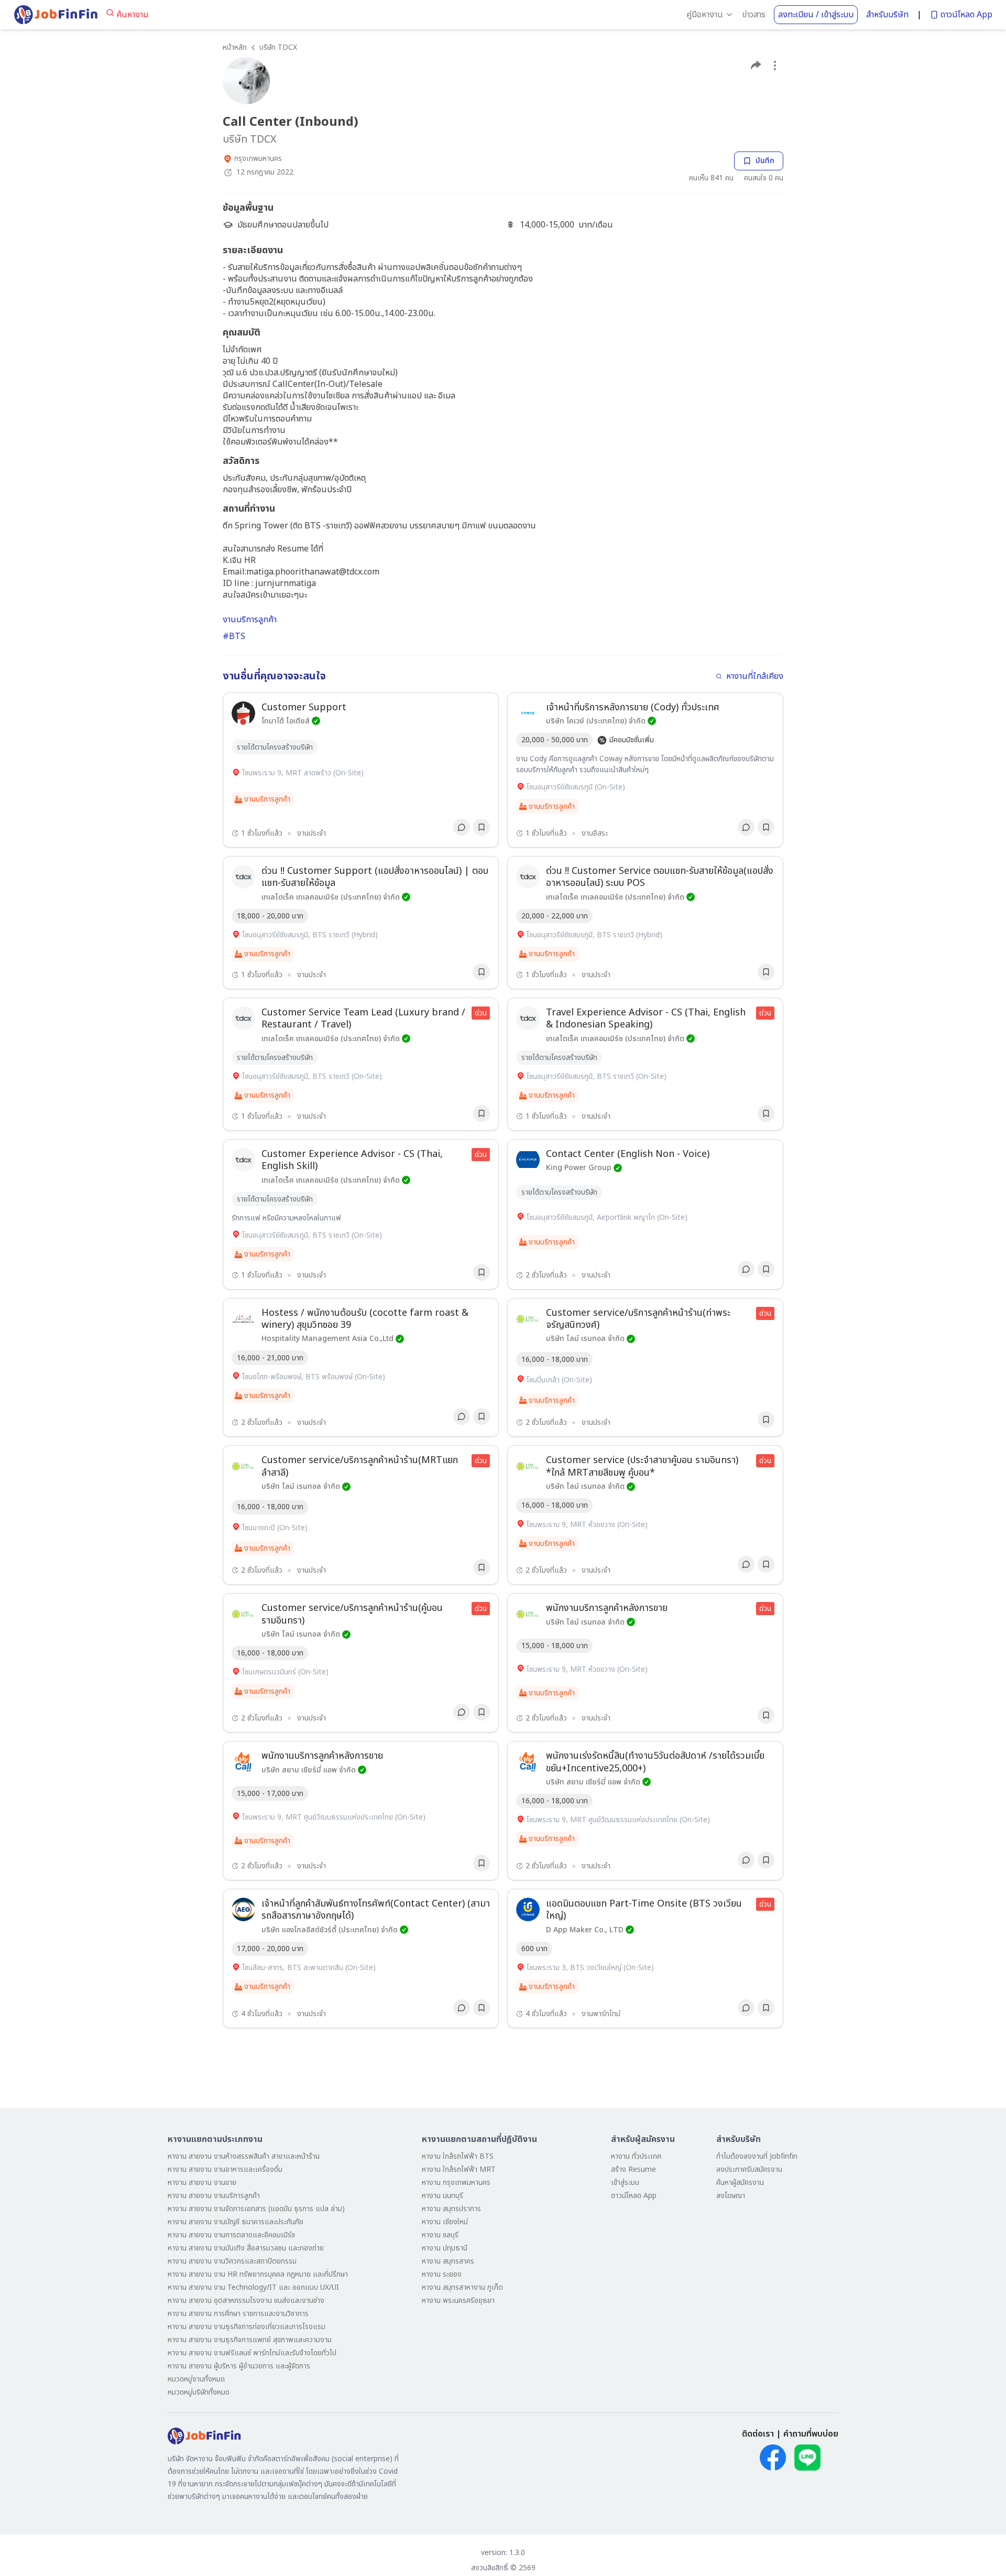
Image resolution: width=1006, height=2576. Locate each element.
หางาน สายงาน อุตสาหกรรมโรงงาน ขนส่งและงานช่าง (246, 2301)
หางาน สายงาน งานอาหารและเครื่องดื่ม (225, 2169)
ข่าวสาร (754, 15)
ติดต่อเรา (758, 2434)
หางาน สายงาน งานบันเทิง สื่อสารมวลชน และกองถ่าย (246, 2248)
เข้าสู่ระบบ (625, 2183)
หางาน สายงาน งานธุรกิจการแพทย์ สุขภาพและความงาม (250, 2340)
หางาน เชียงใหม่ (445, 2222)
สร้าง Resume (633, 2169)
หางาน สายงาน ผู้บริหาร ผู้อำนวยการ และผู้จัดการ (239, 2366)
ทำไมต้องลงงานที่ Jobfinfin (757, 2156)
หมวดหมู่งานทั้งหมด (196, 2379)
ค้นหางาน (133, 15)
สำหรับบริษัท (887, 15)
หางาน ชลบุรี (440, 2235)
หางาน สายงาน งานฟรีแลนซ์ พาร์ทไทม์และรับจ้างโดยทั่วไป (252, 2353)
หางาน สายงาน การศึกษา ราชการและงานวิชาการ (238, 2314)
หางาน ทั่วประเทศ (636, 2156)
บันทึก (765, 161)
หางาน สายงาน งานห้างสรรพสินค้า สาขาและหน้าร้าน (244, 2156)
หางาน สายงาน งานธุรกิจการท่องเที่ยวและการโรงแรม (247, 2327)
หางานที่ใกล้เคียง (755, 676)
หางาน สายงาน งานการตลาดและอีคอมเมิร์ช (231, 2235)
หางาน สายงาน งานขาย (202, 2183)
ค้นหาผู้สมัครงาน (740, 2183)
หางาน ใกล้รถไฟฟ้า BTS (458, 2156)
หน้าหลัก (235, 47)
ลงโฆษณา (731, 2196)
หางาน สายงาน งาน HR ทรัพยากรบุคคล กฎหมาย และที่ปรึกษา (258, 2274)
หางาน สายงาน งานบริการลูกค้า (214, 2196)
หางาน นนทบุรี (442, 2196)
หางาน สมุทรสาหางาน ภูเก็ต (462, 2287)
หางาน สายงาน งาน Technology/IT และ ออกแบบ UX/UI (253, 2287)
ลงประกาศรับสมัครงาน (749, 2169)
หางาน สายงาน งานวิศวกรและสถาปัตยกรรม (232, 2261)
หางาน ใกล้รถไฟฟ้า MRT (459, 2169)
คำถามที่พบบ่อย (811, 2434)
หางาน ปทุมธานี (445, 2248)
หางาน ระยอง (442, 2274)
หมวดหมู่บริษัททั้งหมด (199, 2392)
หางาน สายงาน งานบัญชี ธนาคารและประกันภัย (236, 2222)
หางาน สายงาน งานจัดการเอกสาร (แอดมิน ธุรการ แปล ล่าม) (256, 2209)
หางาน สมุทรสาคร (448, 2261)
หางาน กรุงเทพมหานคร (456, 2183)
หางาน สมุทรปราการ (451, 2209)
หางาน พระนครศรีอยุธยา (458, 2301)
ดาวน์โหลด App (966, 15)
